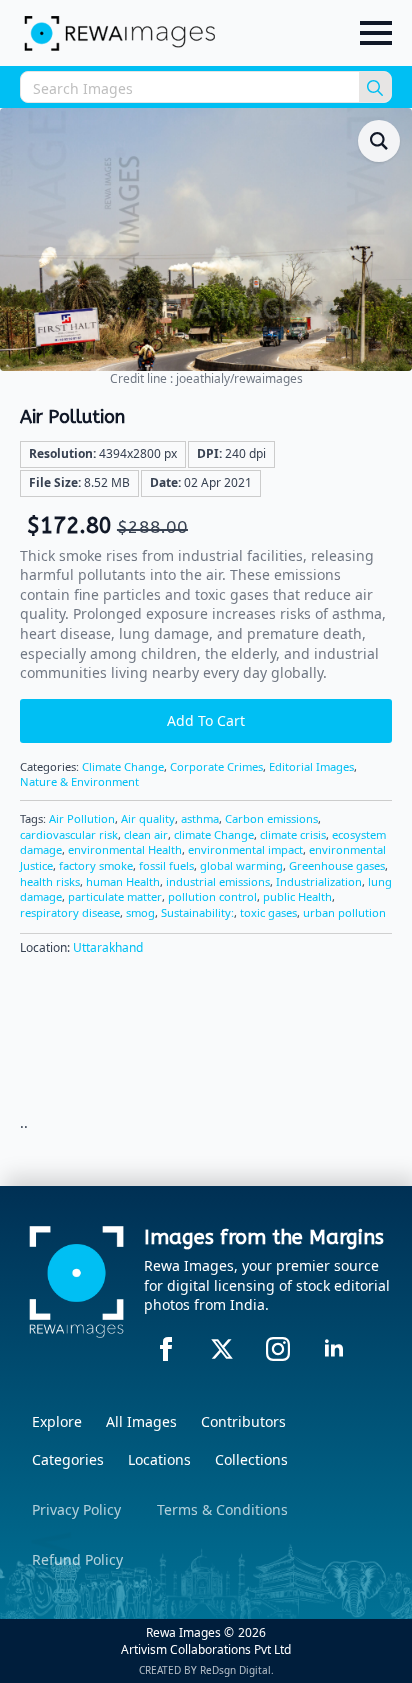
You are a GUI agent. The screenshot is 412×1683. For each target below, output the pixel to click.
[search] (375, 88)
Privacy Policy (76, 1509)
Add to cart (206, 720)
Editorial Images (311, 766)
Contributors (243, 1421)
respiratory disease (70, 912)
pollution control (212, 896)
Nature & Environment (79, 781)
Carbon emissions (271, 818)
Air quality (148, 818)
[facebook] (166, 1349)
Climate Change (123, 766)
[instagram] (278, 1349)
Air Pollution (82, 818)
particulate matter (115, 896)
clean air (146, 834)
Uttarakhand (108, 947)
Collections (251, 1459)
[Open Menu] (376, 33)
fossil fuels (166, 865)
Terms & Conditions (222, 1509)
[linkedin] (334, 1349)
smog (140, 912)
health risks (50, 881)
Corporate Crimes (216, 766)
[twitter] (222, 1349)
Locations (159, 1459)
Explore (57, 1421)
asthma (200, 818)
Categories (68, 1459)
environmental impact (245, 849)
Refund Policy (77, 1559)
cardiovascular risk (69, 834)
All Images (141, 1421)
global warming (241, 865)
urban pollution (344, 912)
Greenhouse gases (337, 865)
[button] (379, 141)
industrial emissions (218, 881)
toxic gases (268, 912)
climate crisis (293, 834)
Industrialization (319, 881)
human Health (123, 881)
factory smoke (96, 865)
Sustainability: (197, 912)
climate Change (214, 834)
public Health (297, 896)
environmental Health (125, 849)
